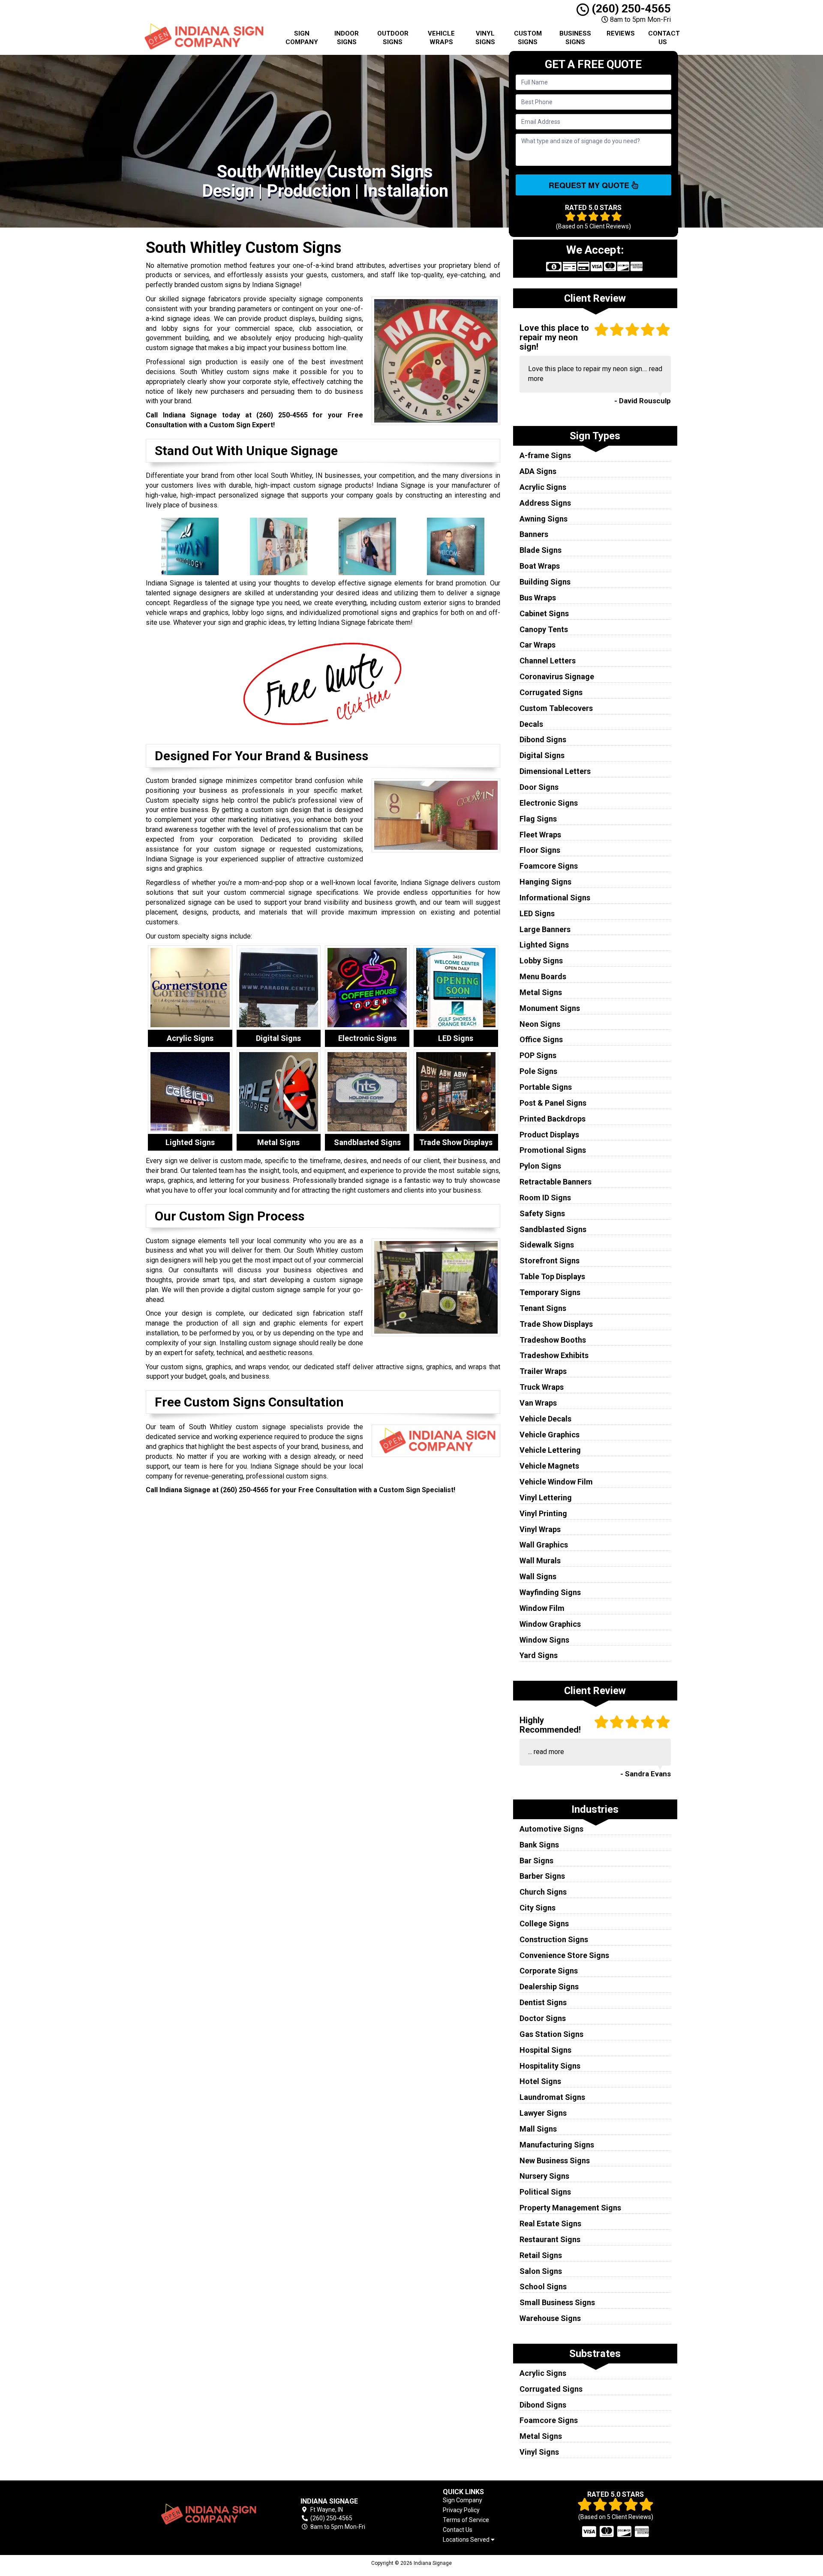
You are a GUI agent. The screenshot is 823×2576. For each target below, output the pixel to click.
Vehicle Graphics (550, 1435)
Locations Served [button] (467, 2540)
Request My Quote (590, 185)
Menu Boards (543, 976)
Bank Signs (539, 1845)
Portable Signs (546, 1087)
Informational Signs (555, 898)
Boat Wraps (540, 566)
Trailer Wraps (543, 1371)
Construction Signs (554, 1939)
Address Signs (545, 503)
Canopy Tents (544, 629)
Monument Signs (550, 1008)
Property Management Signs (570, 2208)
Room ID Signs (545, 1198)
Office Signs (541, 1039)
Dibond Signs (543, 739)
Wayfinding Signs (550, 1592)
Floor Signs (540, 850)
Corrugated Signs (551, 692)
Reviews (621, 33)
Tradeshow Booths (553, 1340)
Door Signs (539, 787)
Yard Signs (539, 1655)
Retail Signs (541, 2255)
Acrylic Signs (543, 487)
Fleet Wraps (540, 835)
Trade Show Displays (556, 1324)
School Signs (543, 2287)
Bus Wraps (538, 598)
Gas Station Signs (551, 2034)
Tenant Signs (543, 1308)
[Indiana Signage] (207, 2514)
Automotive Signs (551, 1829)
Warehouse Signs (550, 2318)
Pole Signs (538, 1071)
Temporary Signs (550, 1292)
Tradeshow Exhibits (554, 1355)
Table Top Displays (552, 1276)
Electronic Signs (549, 803)
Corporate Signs (549, 1971)
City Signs (538, 1908)
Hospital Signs (545, 2050)
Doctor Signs (543, 2018)
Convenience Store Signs (564, 1955)
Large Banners (545, 929)
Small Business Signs (557, 2302)
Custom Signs (528, 38)
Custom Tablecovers (556, 708)
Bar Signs (536, 1861)
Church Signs (543, 1892)
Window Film (542, 1608)
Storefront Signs (550, 1261)
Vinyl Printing (543, 1513)
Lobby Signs (541, 961)
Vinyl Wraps (540, 1529)
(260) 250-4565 (630, 9)
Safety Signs (542, 1213)
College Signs (544, 1924)
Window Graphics (550, 1624)
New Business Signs (555, 2161)
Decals (531, 724)
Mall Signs (538, 2129)
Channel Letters (548, 661)
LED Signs (537, 913)
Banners (534, 534)
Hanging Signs (545, 882)
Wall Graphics (544, 1545)
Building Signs (545, 582)
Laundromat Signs (552, 2097)
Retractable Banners (556, 1182)
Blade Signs (541, 550)
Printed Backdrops (553, 1119)
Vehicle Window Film (556, 1482)
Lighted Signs (544, 945)
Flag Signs (538, 819)
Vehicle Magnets (549, 1466)
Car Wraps (538, 645)
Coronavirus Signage (557, 676)
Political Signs (545, 2192)
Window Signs (544, 1640)
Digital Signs (542, 755)
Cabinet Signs (544, 613)
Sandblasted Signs (553, 1229)
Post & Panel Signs (553, 1103)
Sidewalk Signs (547, 1245)
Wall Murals (540, 1561)
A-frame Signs (545, 455)
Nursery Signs (544, 2176)
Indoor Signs (347, 38)
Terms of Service (466, 2520)
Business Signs (575, 38)
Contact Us (664, 38)
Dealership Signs (549, 1987)
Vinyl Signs (485, 38)
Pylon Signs (540, 1166)
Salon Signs (541, 2271)
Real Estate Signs (550, 2224)
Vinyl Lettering (546, 1498)
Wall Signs (538, 1576)
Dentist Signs (543, 2002)
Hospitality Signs (550, 2066)
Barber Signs (542, 1876)
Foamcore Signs (549, 866)
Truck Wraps (542, 1387)
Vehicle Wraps (441, 38)
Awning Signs (544, 519)
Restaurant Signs (550, 2239)
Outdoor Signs (393, 38)
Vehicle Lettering (550, 1450)
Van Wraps (538, 1403)
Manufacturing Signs (557, 2145)
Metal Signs (541, 992)
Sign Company (302, 38)
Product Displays (549, 1135)
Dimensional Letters (555, 771)
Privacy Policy (461, 2510)
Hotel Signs (540, 2081)
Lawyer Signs (543, 2113)
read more (549, 1752)
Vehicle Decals (545, 1419)
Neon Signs (540, 1024)
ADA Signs (538, 471)
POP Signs (538, 1055)
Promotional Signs (553, 1150)
